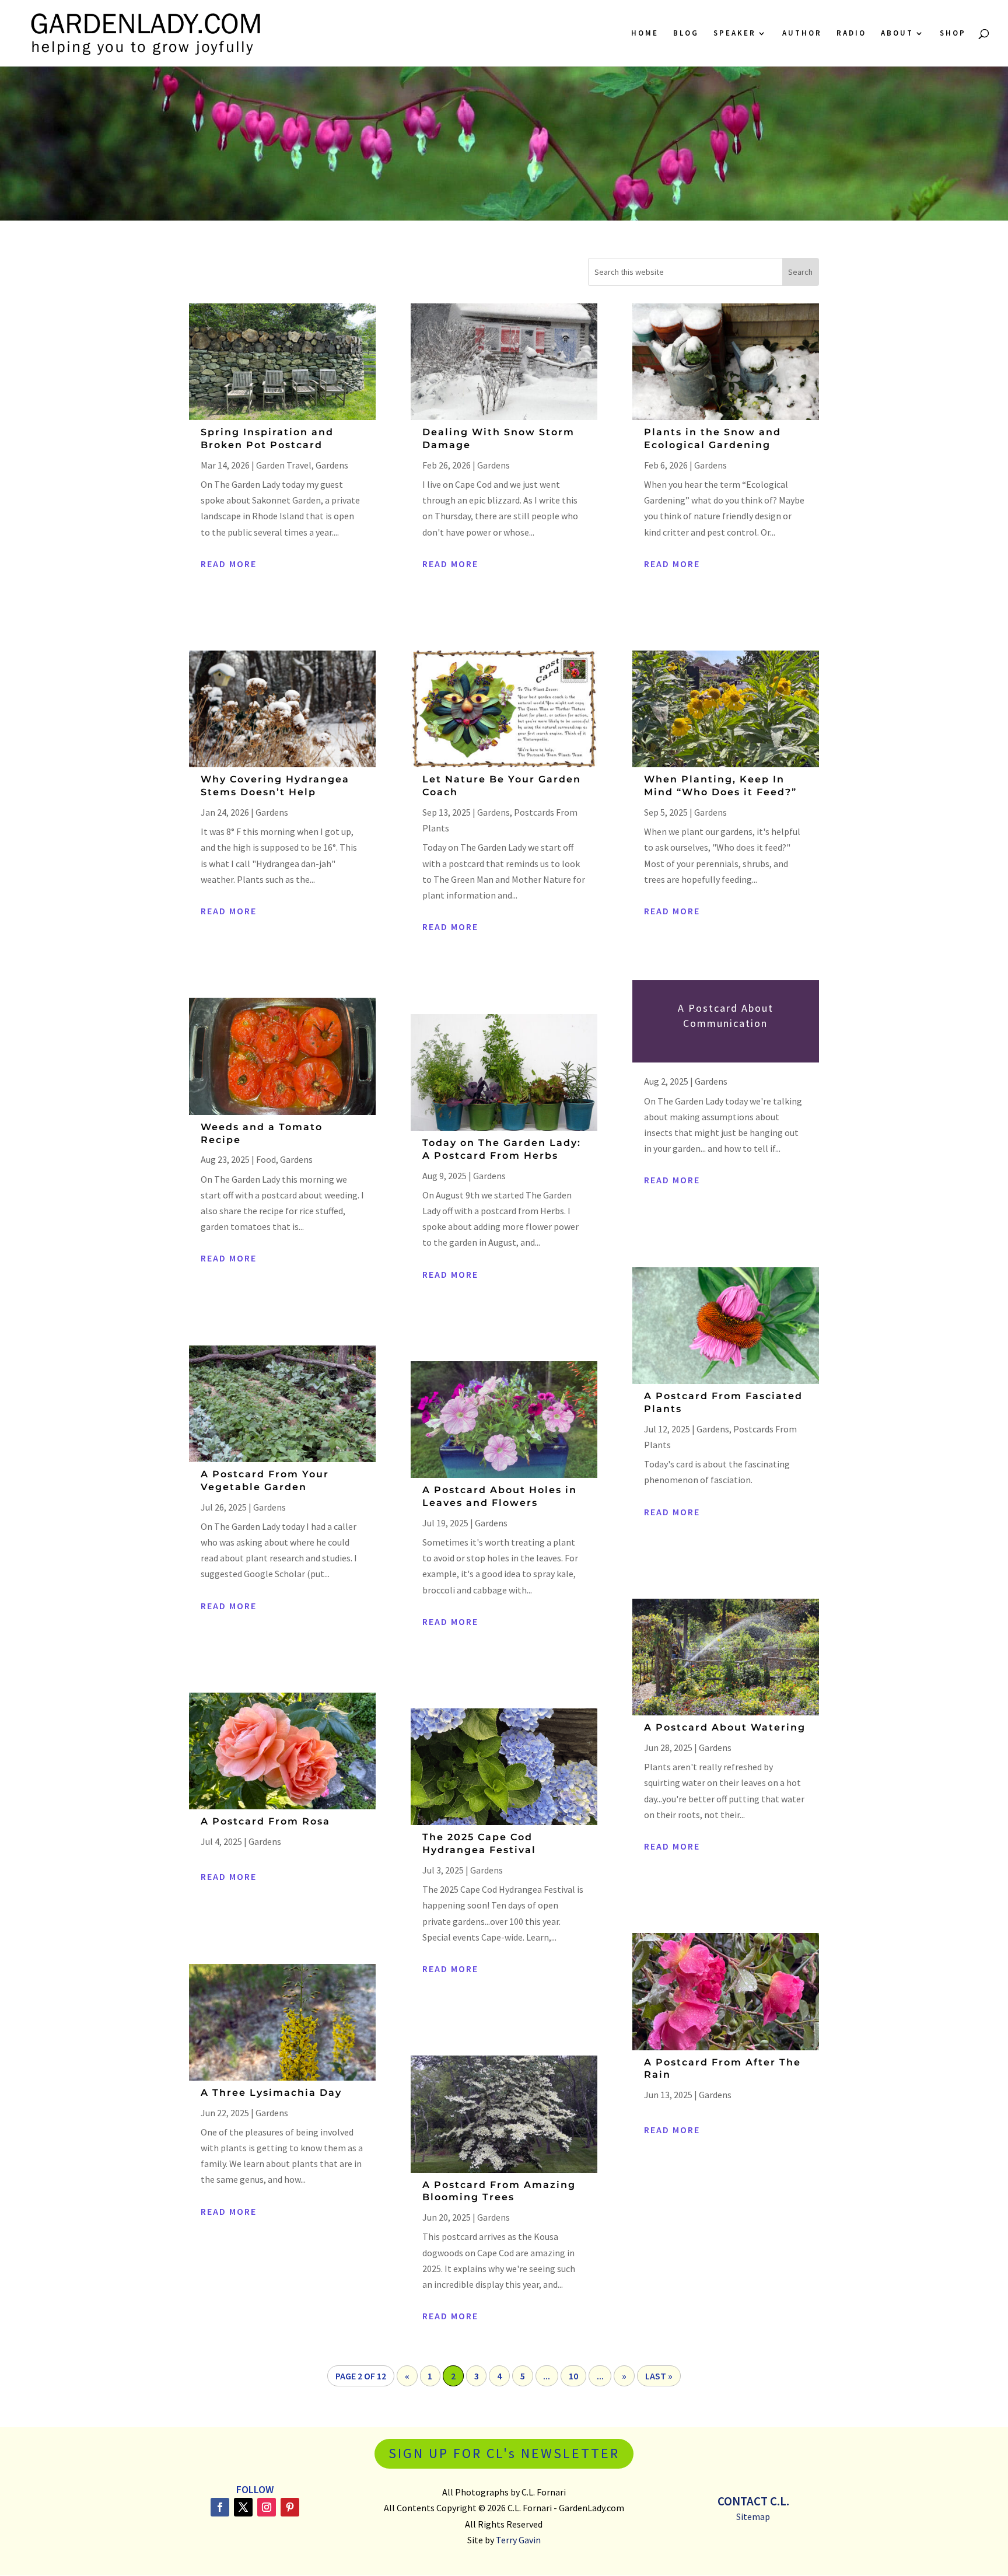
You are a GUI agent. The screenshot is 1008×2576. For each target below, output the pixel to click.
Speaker (735, 34)
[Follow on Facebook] (220, 2507)
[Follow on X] (243, 2507)
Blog (686, 34)
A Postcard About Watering (725, 1727)
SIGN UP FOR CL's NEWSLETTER (504, 2453)
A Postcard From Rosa (265, 1821)
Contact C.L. (753, 2501)
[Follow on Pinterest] (290, 2507)
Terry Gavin (518, 2540)
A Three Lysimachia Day (271, 2093)
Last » (659, 2376)
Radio (851, 34)
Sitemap (753, 2516)
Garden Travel (284, 465)
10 (573, 2376)
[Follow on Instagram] (267, 2507)
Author (802, 34)
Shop (953, 34)
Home (645, 34)
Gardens (332, 465)
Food (266, 1159)
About (897, 34)
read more (229, 564)
